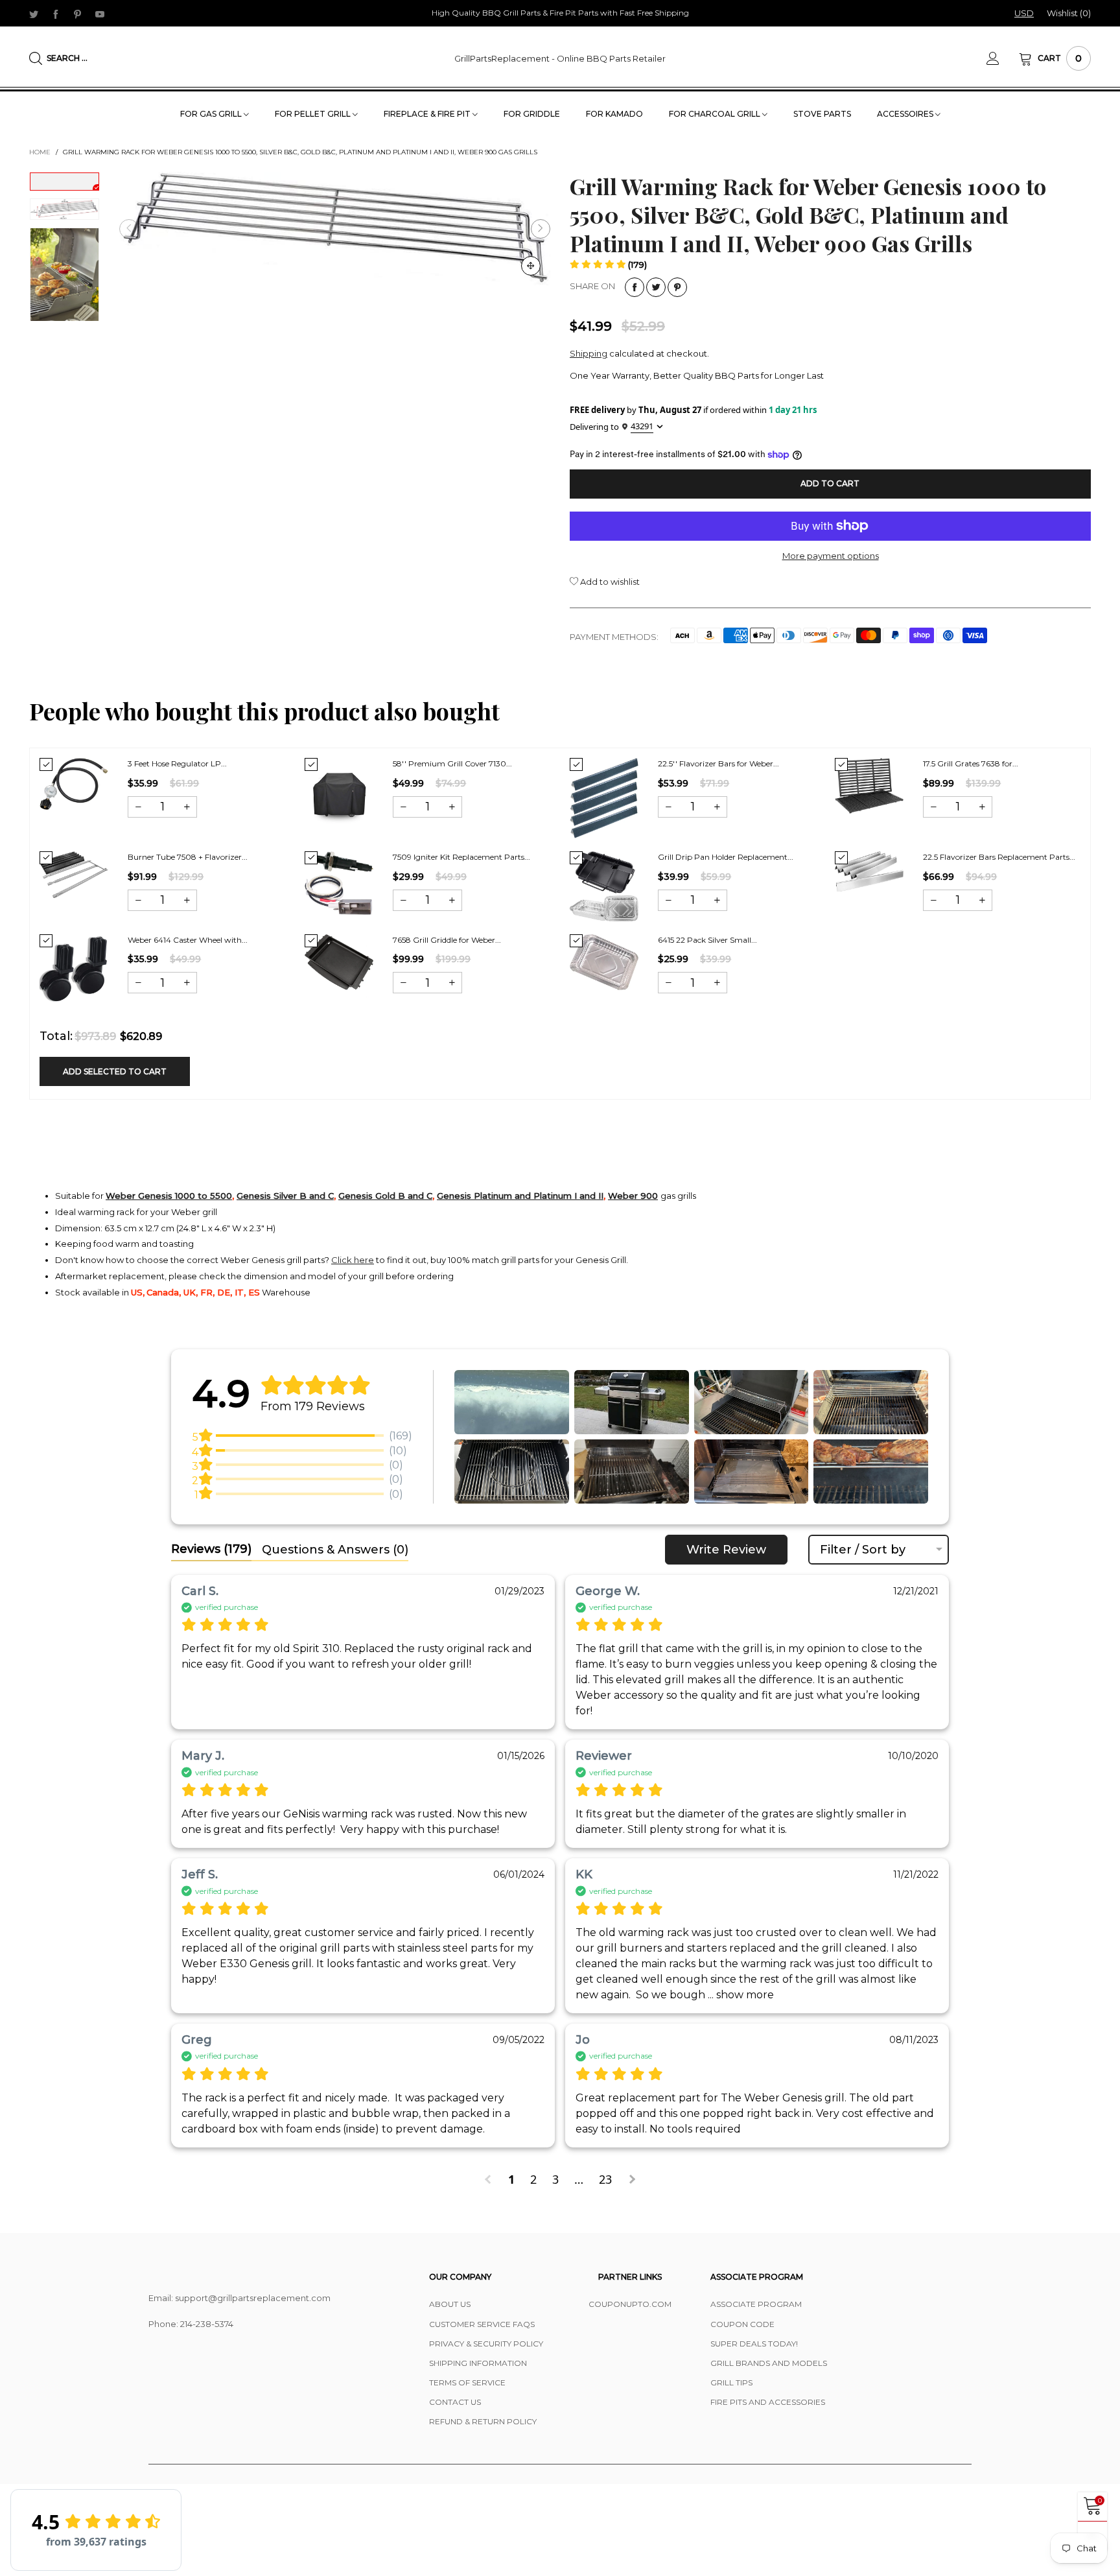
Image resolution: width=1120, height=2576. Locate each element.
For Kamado (614, 114)
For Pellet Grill (314, 114)
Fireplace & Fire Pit (428, 114)
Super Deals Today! (754, 2344)
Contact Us (455, 2402)
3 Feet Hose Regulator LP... (177, 763)
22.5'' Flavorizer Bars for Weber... (718, 763)
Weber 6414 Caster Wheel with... (188, 940)
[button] (129, 229)
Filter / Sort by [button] (863, 1550)
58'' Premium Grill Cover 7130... (452, 763)
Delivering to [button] (612, 426)
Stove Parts (822, 114)
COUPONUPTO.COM (630, 2304)
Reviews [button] (211, 1549)
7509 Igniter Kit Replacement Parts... (461, 857)
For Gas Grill (212, 114)
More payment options (831, 556)
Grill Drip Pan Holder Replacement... (726, 857)
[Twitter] (34, 14)
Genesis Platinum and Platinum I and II (520, 1196)
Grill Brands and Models (769, 2363)
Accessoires (906, 114)
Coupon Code (742, 2324)
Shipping (589, 353)
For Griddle (532, 114)
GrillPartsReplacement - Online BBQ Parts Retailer (560, 58)
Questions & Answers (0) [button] (335, 1550)
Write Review (726, 1550)
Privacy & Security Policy (486, 2344)
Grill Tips (731, 2382)
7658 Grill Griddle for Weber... (447, 940)
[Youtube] (100, 14)
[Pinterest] (78, 14)
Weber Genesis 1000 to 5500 (169, 1196)
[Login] (1003, 58)
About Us (450, 2304)
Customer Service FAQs (482, 2324)
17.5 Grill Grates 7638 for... (971, 763)
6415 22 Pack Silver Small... (707, 940)
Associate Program (756, 2304)
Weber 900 (633, 1196)
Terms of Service (467, 2382)
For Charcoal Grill (716, 114)
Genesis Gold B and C (385, 1196)
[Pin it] (677, 287)
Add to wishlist (609, 582)
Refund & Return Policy (483, 2421)
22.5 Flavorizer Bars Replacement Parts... (999, 857)
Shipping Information (478, 2363)
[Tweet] (656, 287)
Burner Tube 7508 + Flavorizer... (188, 857)
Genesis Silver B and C (285, 1196)
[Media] (531, 266)
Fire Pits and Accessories (768, 2402)
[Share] (635, 287)
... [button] (740, 1995)
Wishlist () (1069, 13)
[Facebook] (56, 14)
